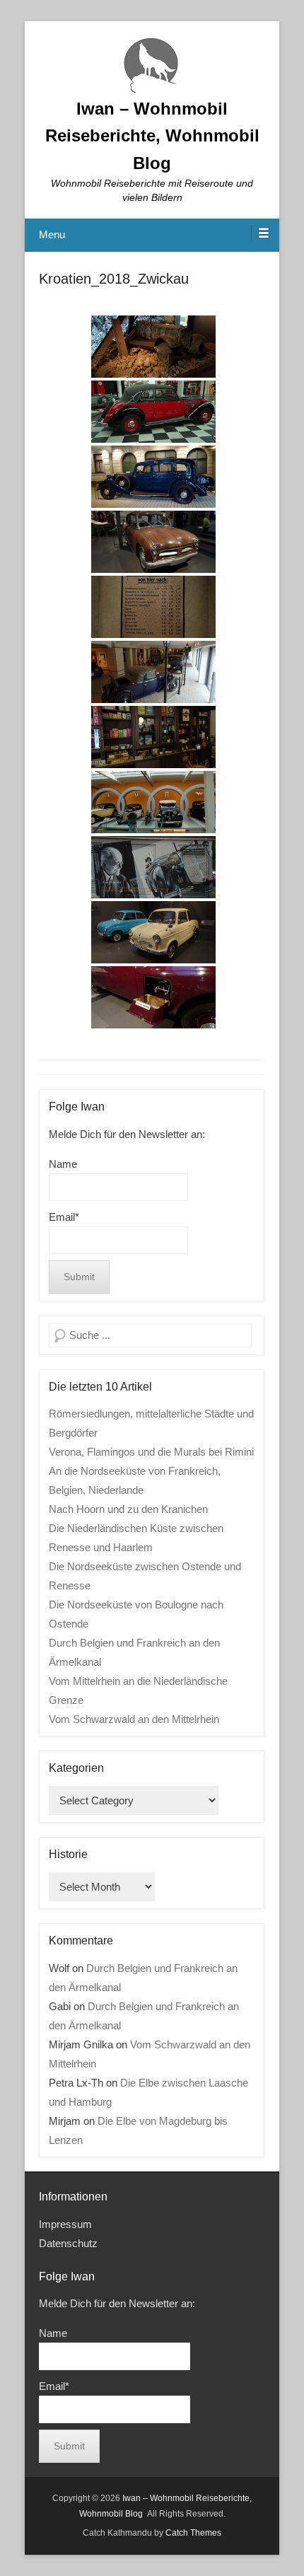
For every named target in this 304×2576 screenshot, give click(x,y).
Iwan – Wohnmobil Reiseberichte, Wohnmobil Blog (152, 136)
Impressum (65, 2224)
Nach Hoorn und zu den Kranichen (128, 1509)
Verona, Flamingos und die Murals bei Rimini (151, 1452)
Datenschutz (68, 2243)
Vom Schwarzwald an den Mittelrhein (134, 1719)
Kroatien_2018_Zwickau (114, 279)
